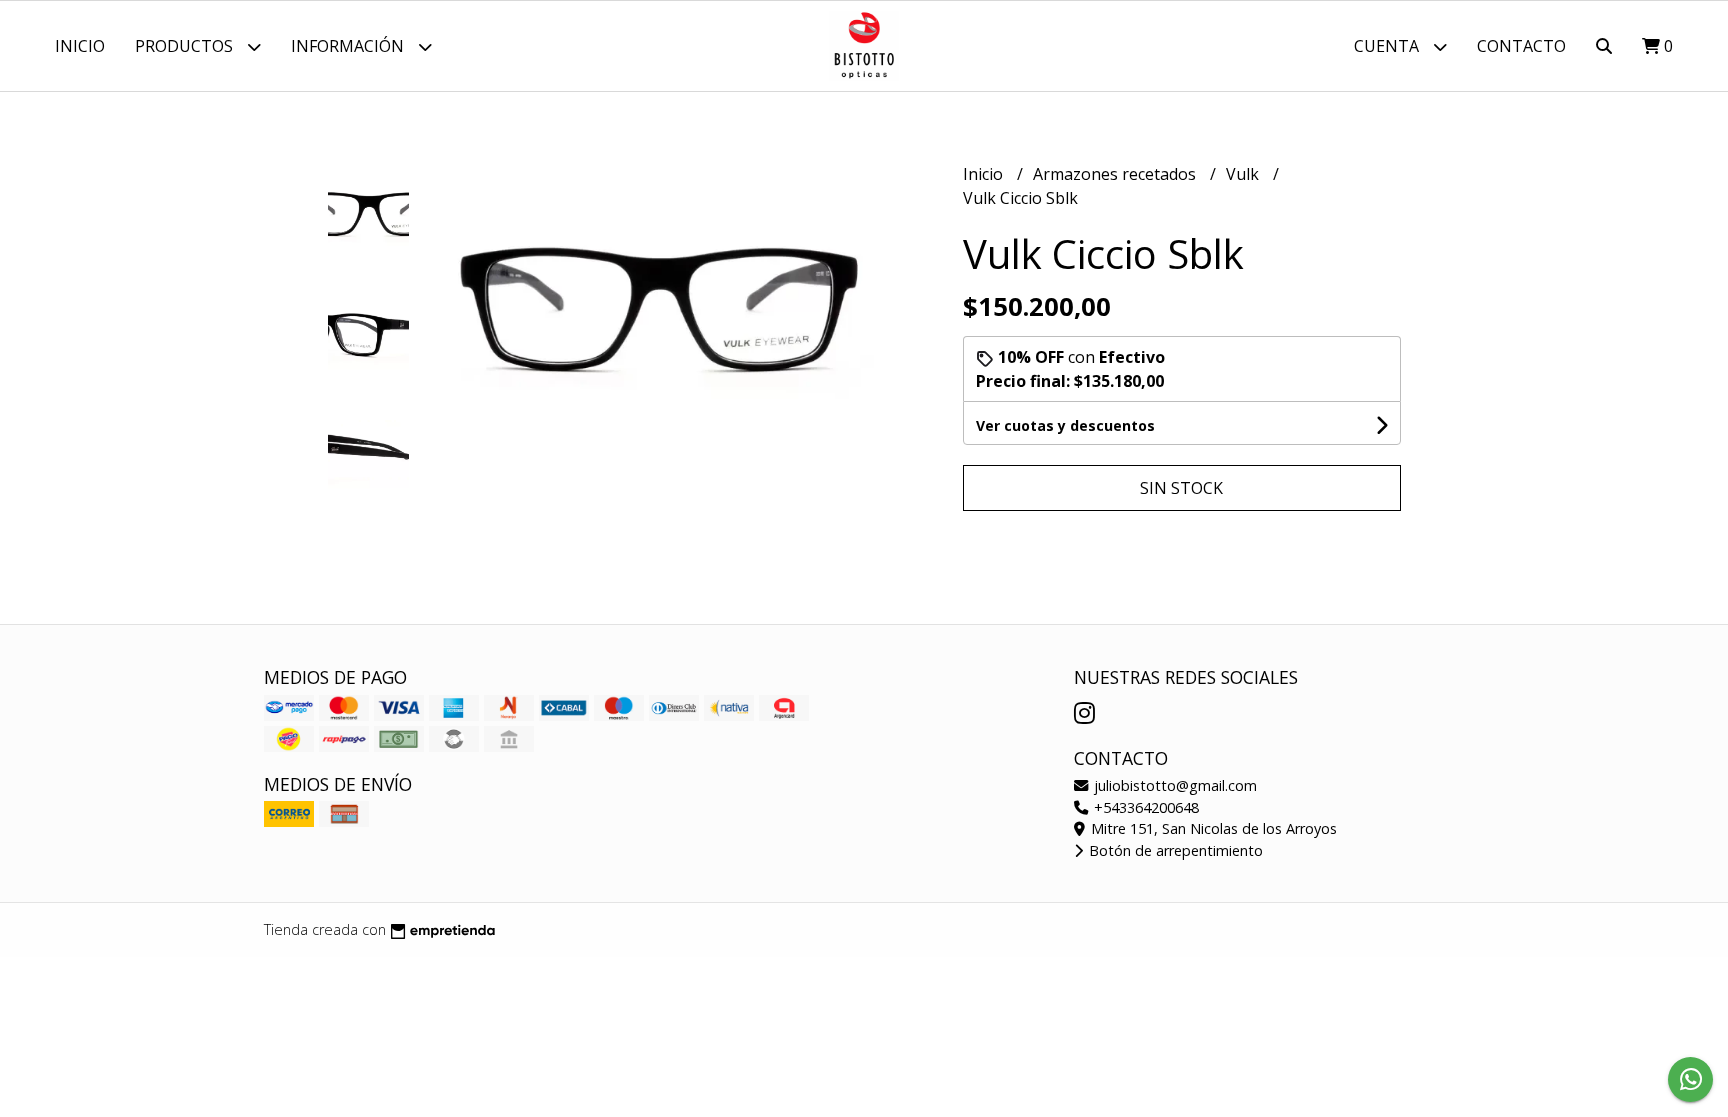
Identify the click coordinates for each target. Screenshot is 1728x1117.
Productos (186, 46)
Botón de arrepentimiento (1174, 850)
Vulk (1244, 174)
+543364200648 (1144, 807)
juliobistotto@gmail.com (1173, 785)
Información (349, 46)
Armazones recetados (1116, 174)
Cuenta (1388, 46)
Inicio (80, 46)
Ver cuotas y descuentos (1065, 425)
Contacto (1521, 46)
